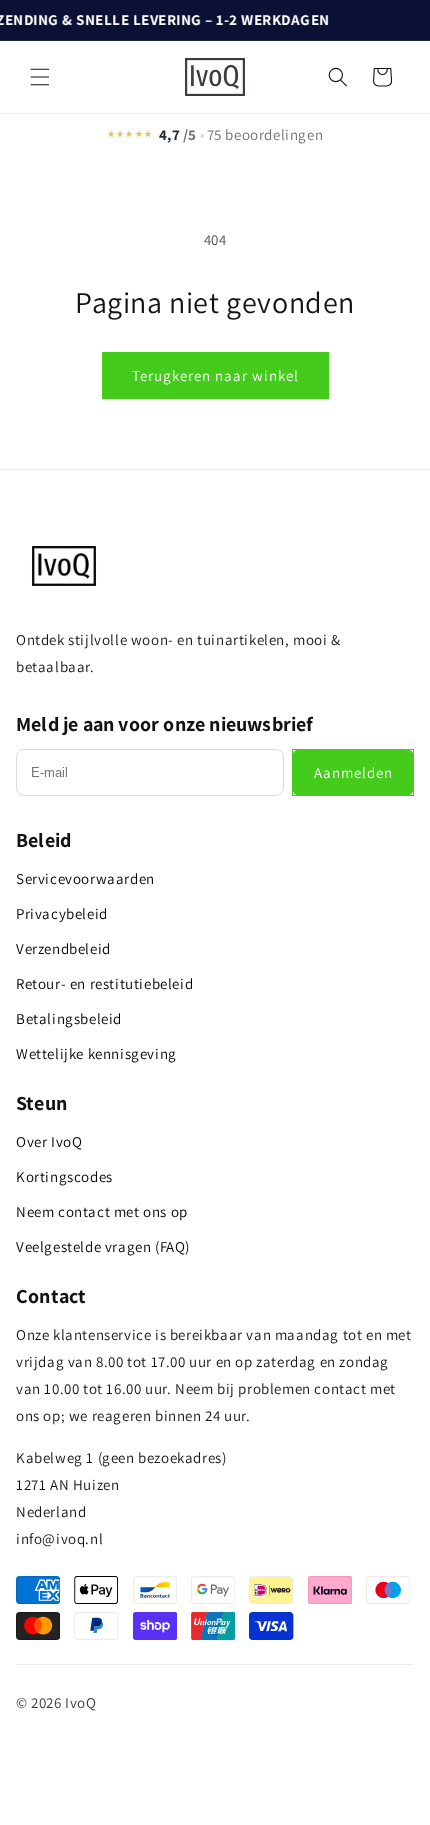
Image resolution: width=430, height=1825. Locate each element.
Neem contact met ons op (102, 1211)
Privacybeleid (62, 913)
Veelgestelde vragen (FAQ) (103, 1246)
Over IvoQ (49, 1141)
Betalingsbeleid (69, 1018)
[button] (40, 77)
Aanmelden (353, 772)
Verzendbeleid (63, 948)
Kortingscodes (64, 1176)
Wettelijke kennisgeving (96, 1053)
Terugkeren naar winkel (215, 375)
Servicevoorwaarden (85, 878)
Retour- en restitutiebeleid (104, 983)
